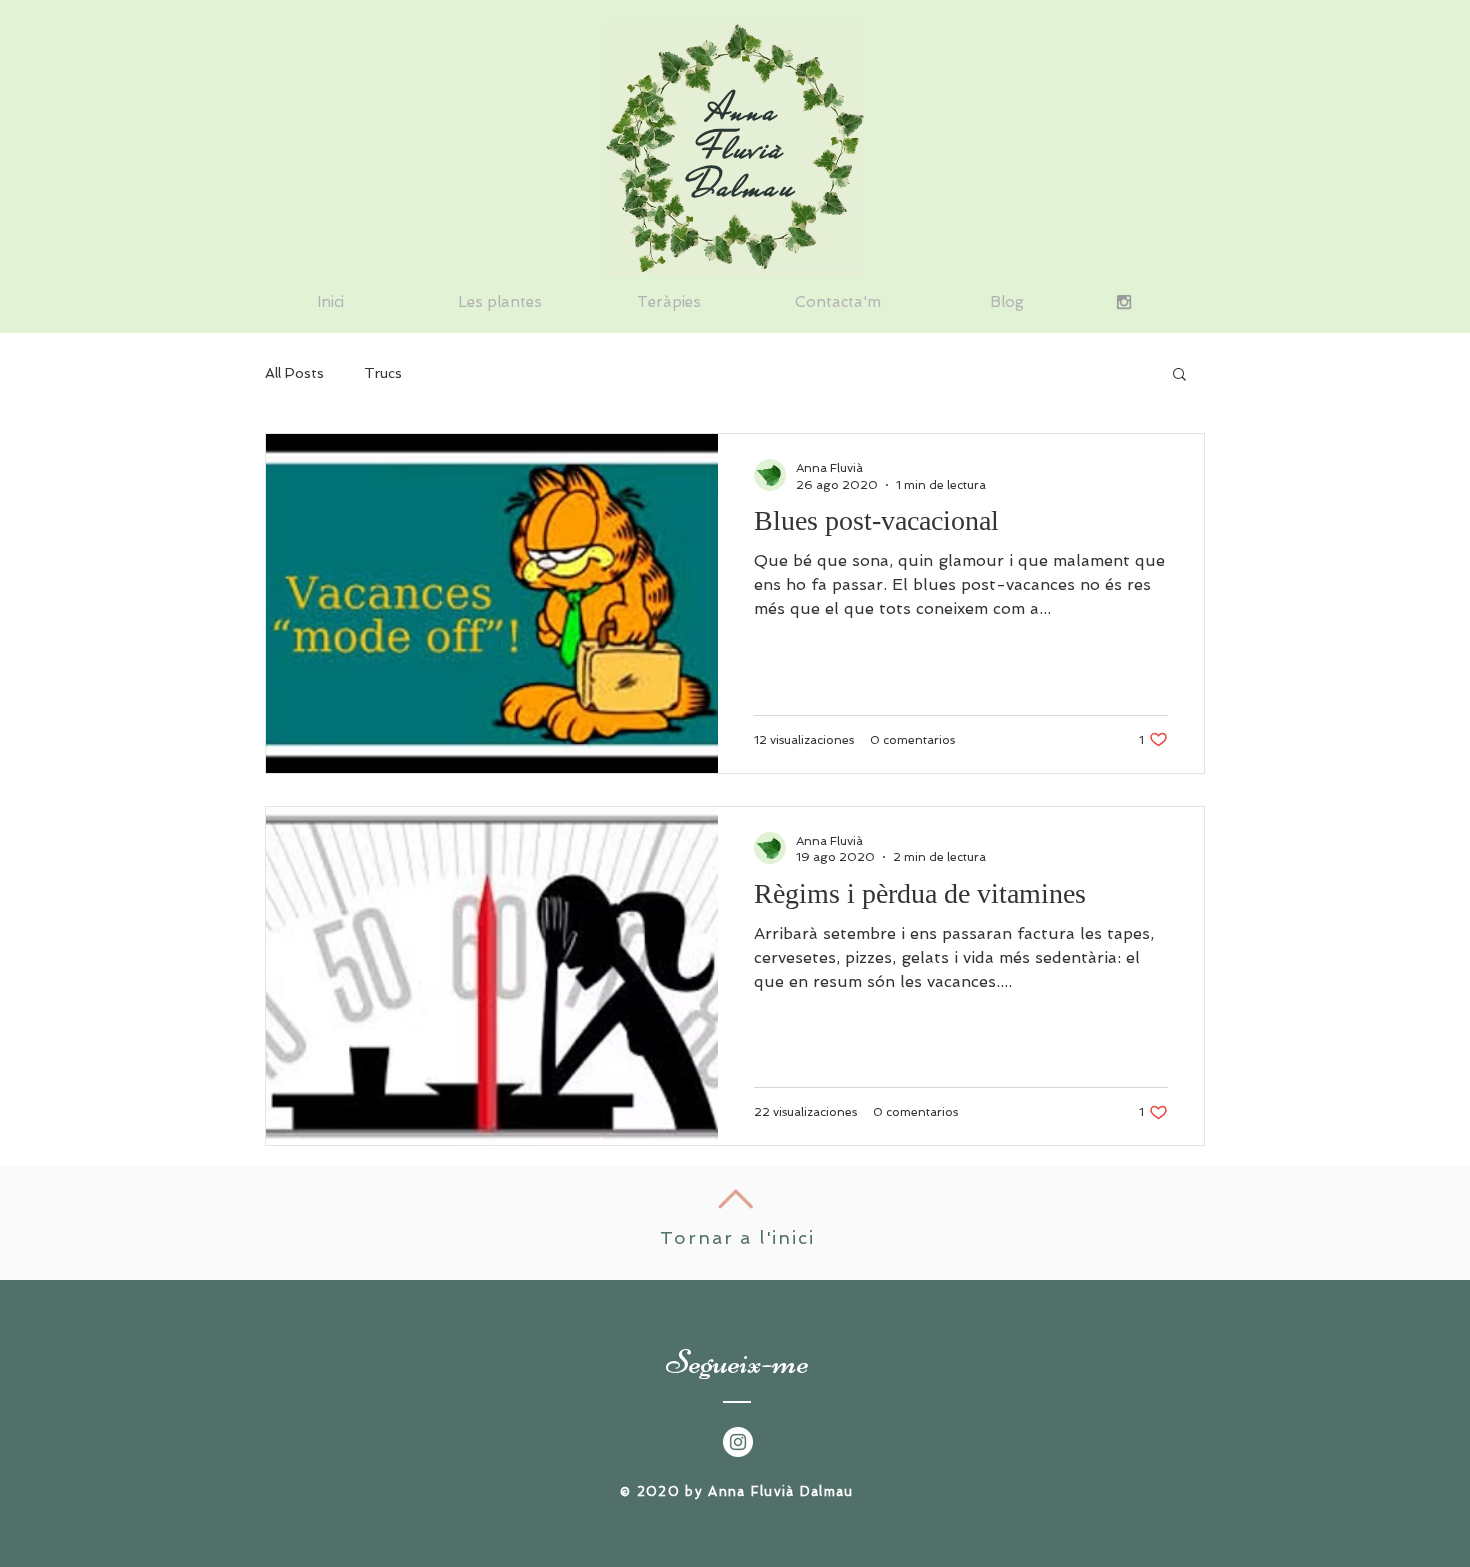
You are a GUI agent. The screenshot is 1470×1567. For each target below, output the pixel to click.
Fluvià (743, 148)
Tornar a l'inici (737, 1237)
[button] (1179, 375)
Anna (743, 110)
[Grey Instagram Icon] (1124, 302)
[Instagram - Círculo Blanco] (738, 1442)
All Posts (294, 373)
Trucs (383, 373)
